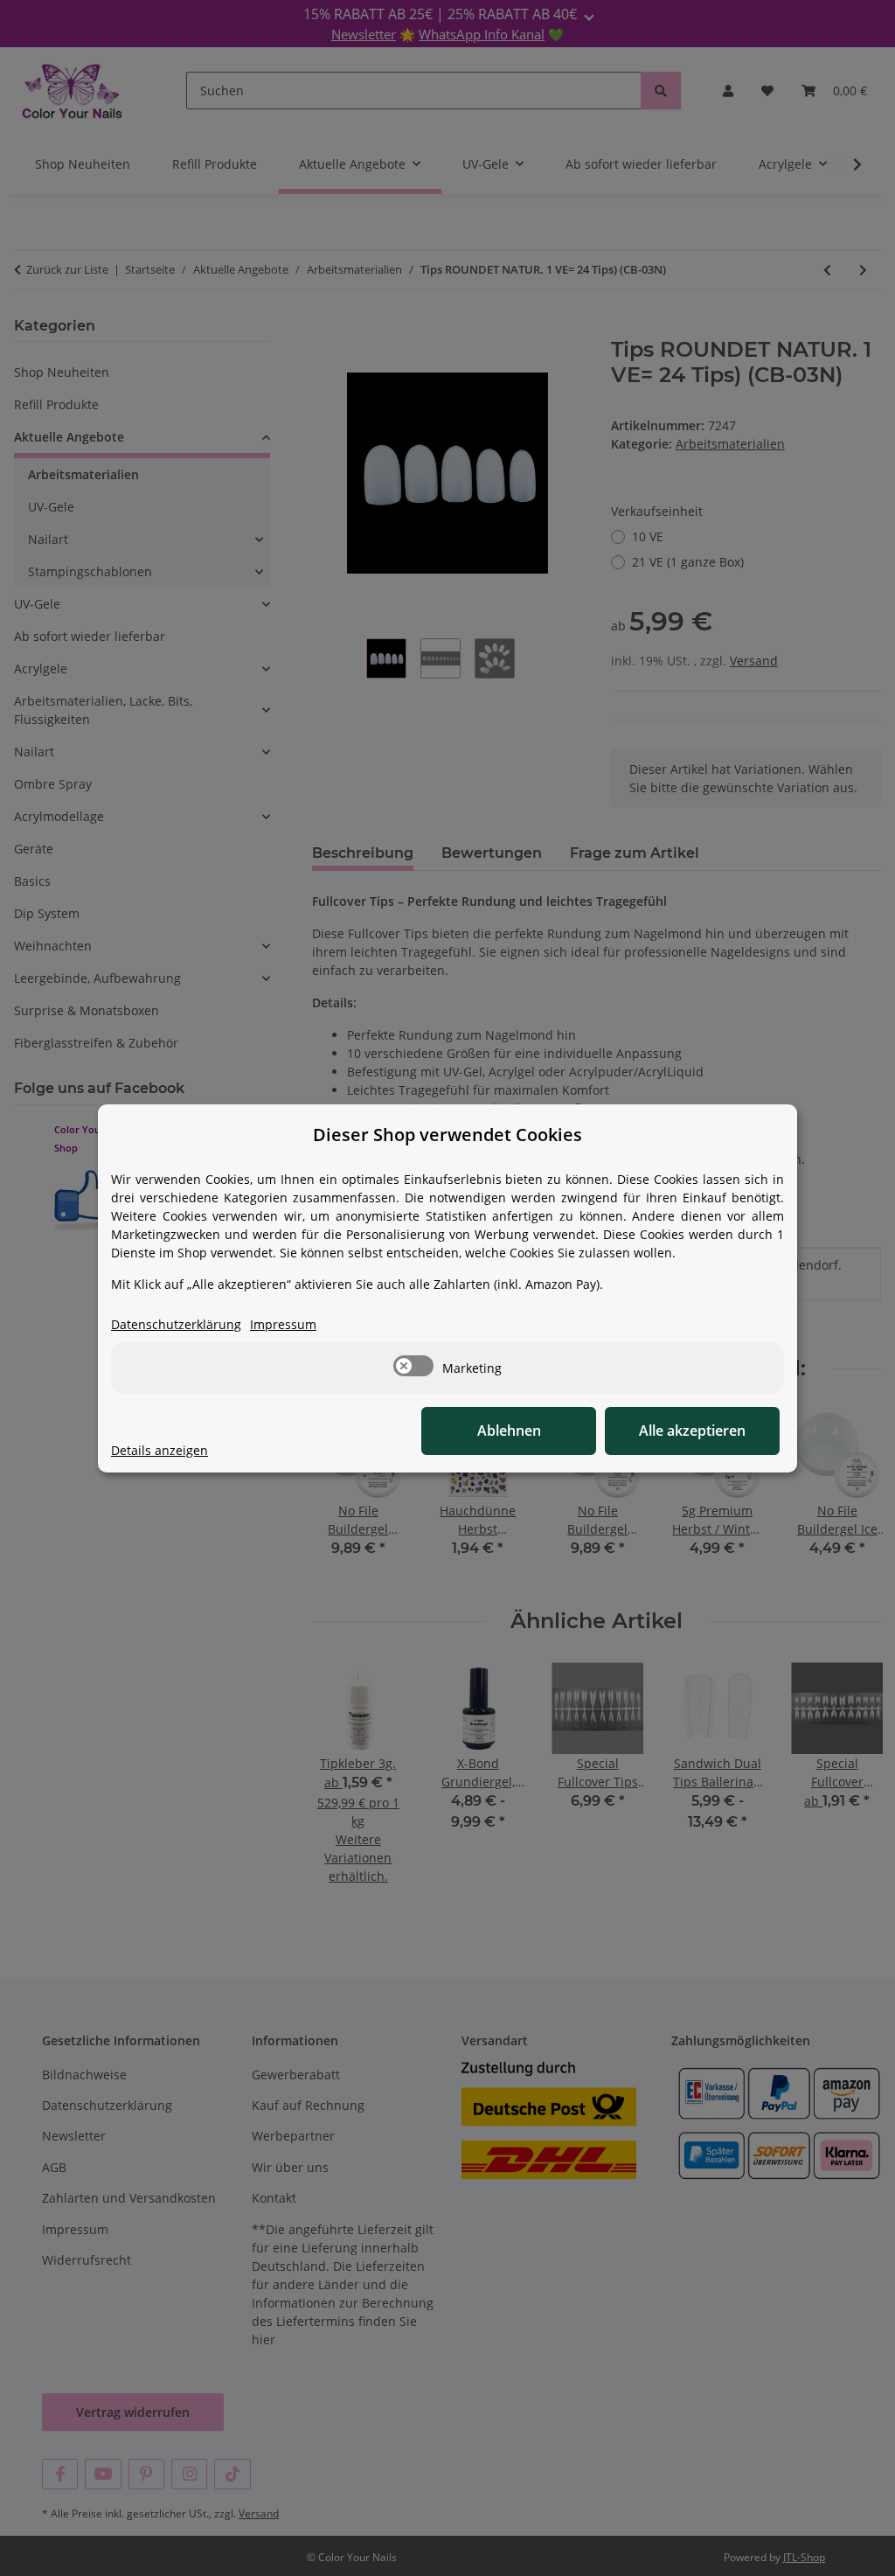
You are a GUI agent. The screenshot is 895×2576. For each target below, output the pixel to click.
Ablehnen (509, 1431)
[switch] (413, 1366)
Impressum (283, 1324)
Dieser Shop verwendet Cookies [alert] (447, 1135)
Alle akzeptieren (692, 1431)
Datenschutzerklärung (176, 1324)
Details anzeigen (160, 1450)
